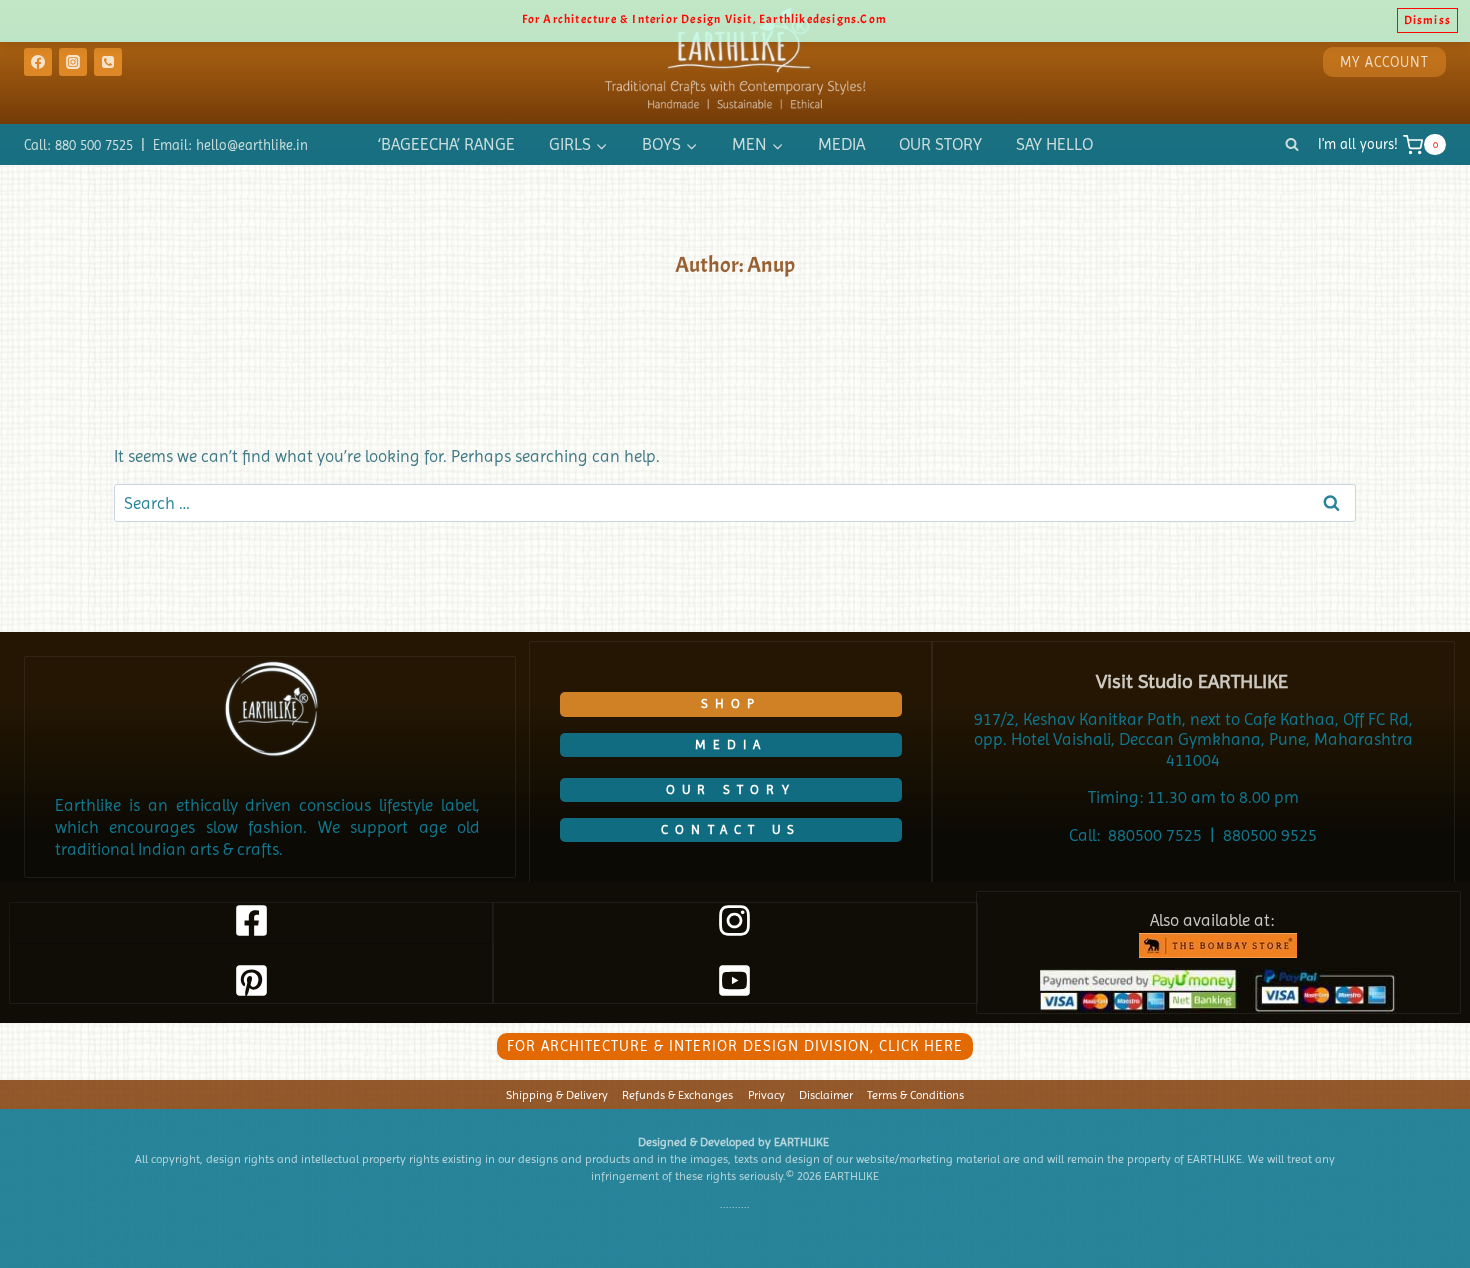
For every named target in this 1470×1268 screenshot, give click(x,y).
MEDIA (841, 144)
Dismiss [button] (1427, 20)
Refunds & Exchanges (677, 1095)
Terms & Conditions (915, 1095)
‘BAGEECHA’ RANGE (446, 144)
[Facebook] (38, 62)
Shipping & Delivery (557, 1095)
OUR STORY (940, 144)
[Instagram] (73, 62)
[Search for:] (735, 503)
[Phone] (108, 62)
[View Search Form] (1292, 145)
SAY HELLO (1054, 144)
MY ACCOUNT (1384, 62)
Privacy (766, 1095)
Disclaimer (826, 1095)
